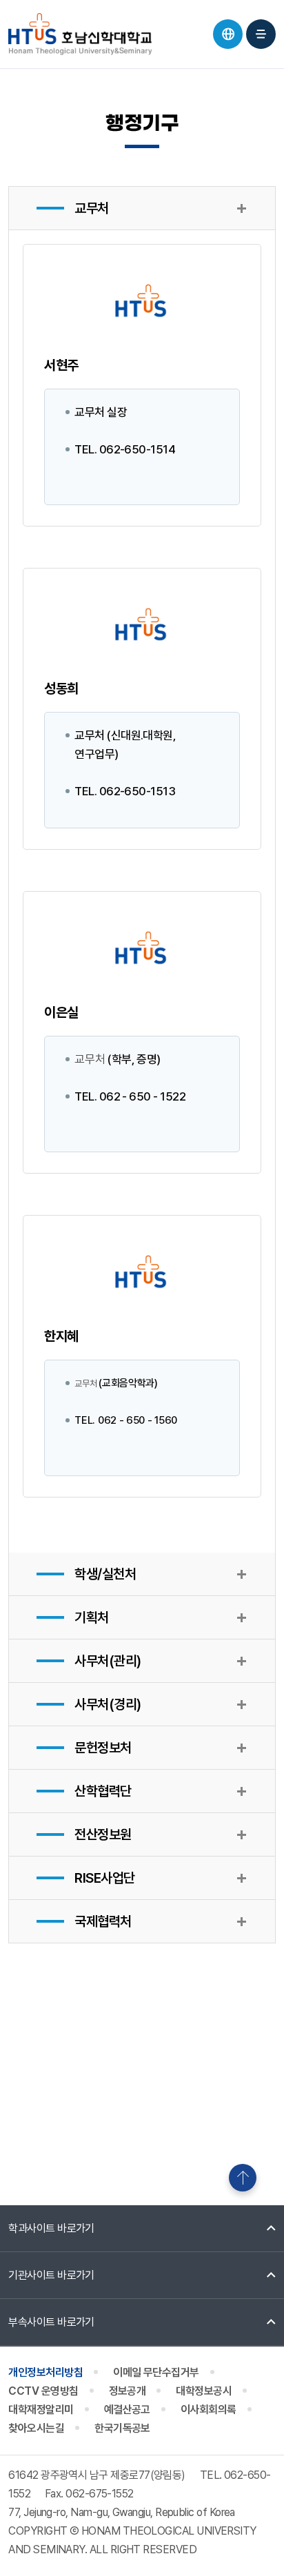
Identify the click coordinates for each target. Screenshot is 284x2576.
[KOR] (228, 34)
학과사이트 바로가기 (51, 2228)
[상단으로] (243, 2178)
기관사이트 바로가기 (51, 2275)
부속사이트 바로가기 (51, 2322)
